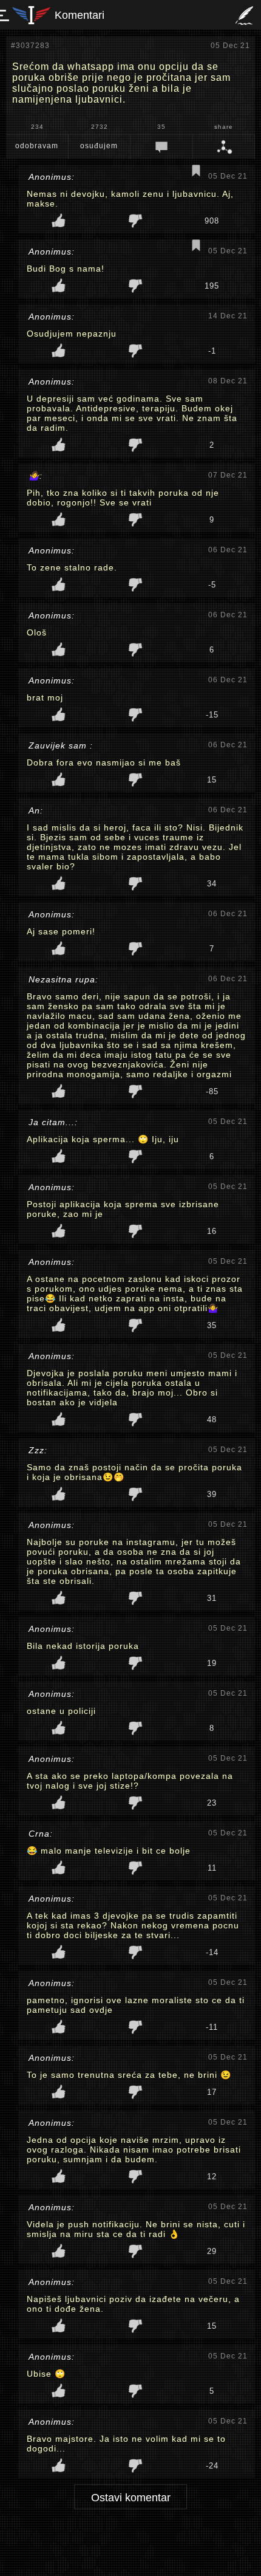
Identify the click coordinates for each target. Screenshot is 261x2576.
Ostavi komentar (131, 2498)
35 (161, 127)
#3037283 (30, 46)
